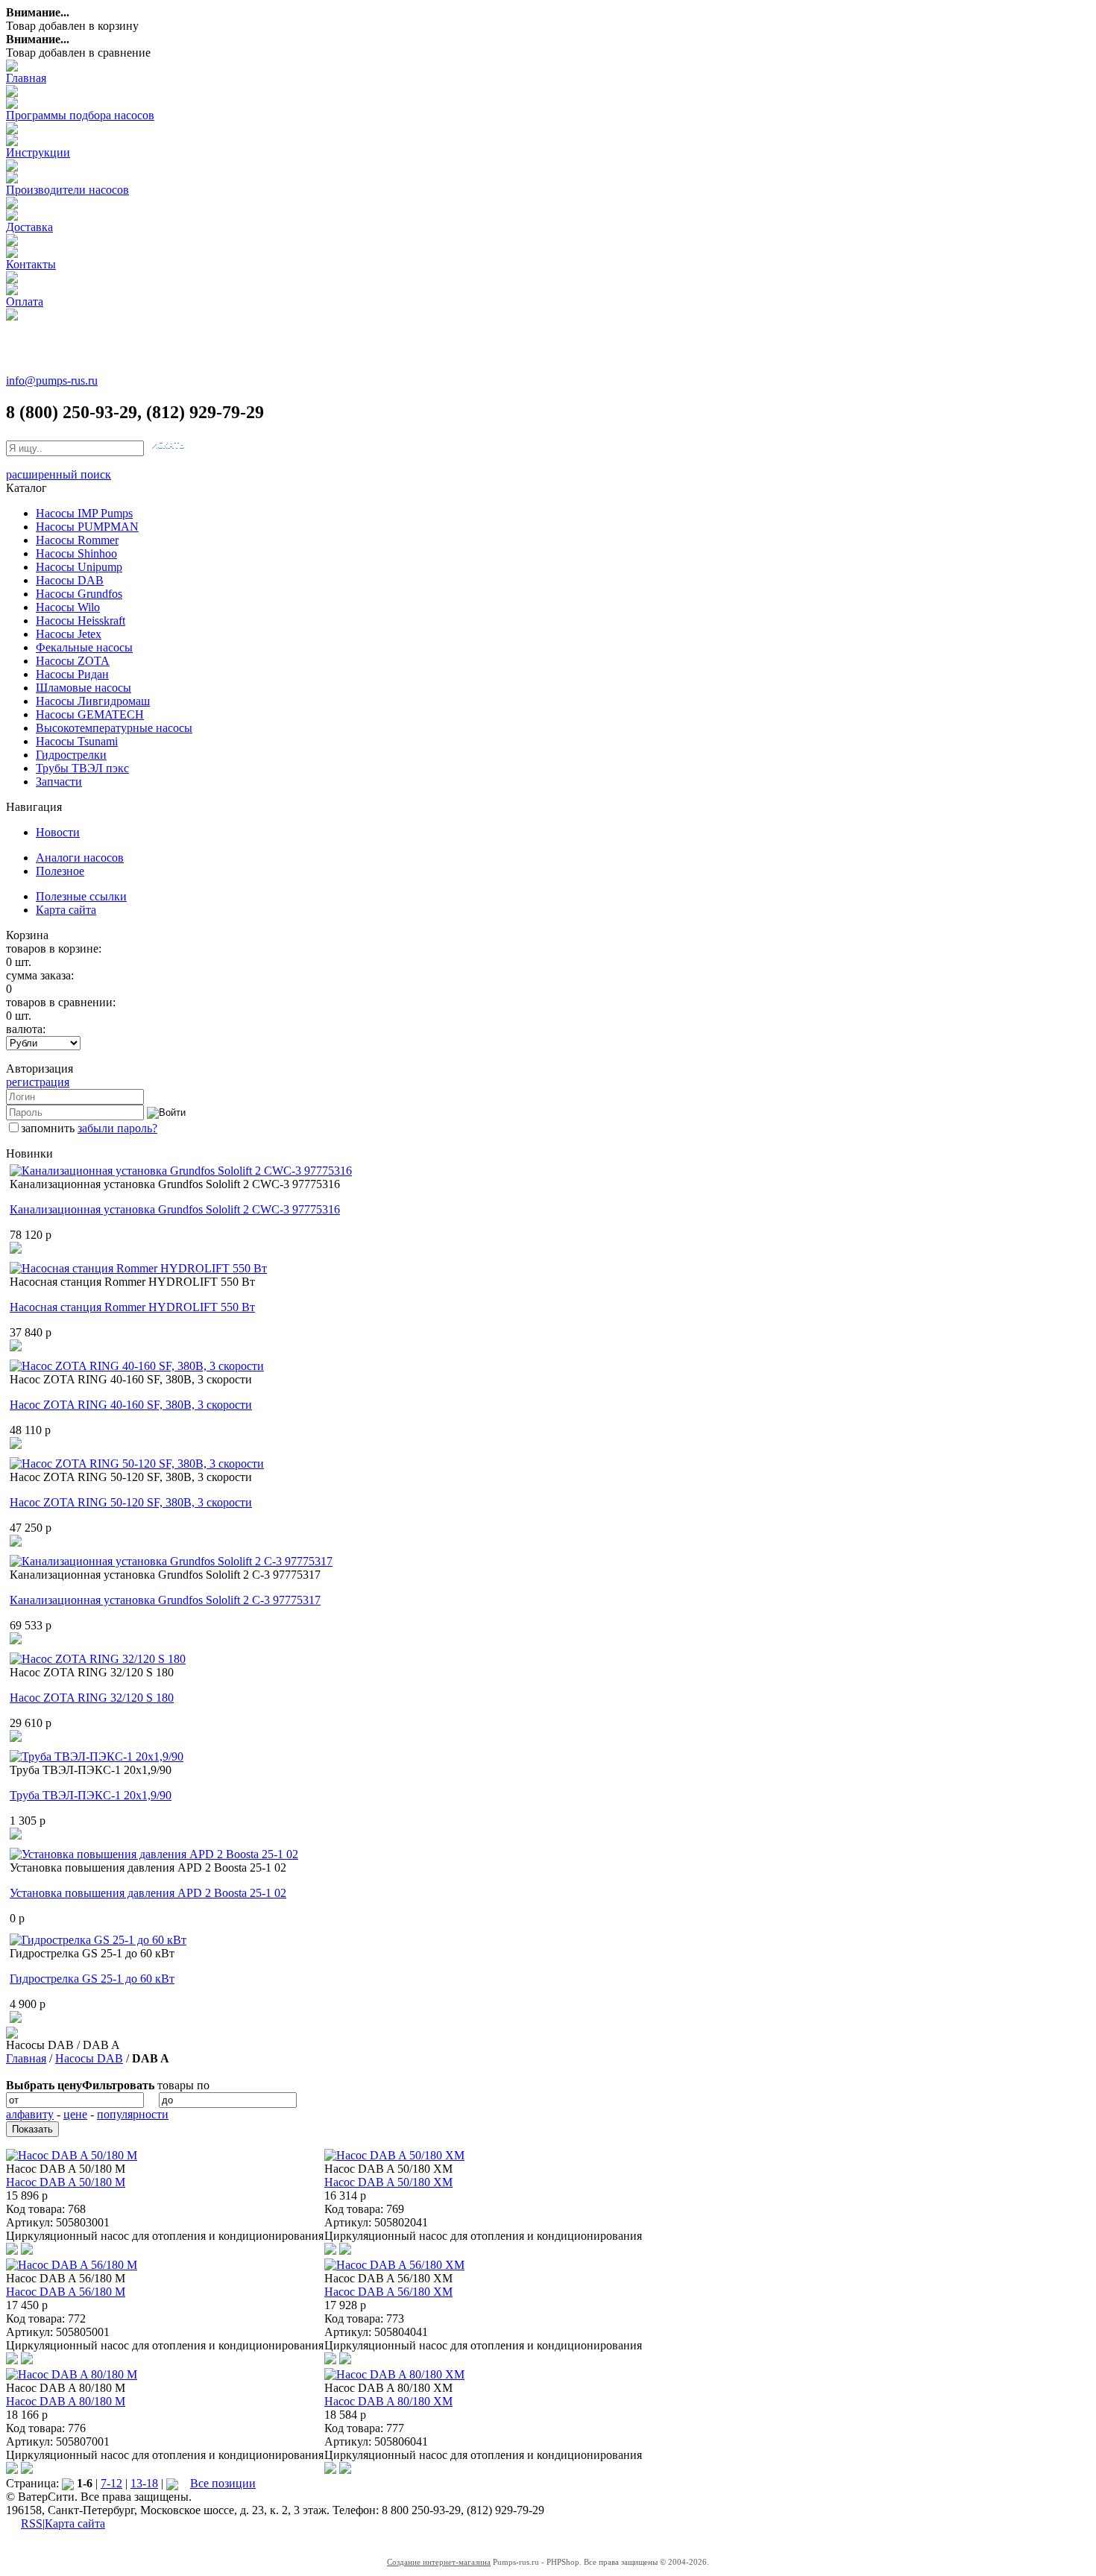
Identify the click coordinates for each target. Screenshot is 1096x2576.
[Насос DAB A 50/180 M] (72, 2155)
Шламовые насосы (84, 688)
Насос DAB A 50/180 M (66, 2182)
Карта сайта (66, 910)
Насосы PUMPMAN (87, 527)
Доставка (29, 227)
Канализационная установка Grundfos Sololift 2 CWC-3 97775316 (175, 1209)
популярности (133, 2114)
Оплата (25, 302)
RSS (32, 2523)
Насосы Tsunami (77, 741)
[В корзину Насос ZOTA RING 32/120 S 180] (16, 1738)
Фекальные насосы (84, 647)
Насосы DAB (70, 580)
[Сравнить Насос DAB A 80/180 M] (12, 2470)
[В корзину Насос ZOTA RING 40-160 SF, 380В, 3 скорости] (16, 1445)
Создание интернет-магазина (439, 2562)
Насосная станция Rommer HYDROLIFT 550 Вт (132, 1307)
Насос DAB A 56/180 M (66, 2292)
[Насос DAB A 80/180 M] (72, 2374)
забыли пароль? (117, 1128)
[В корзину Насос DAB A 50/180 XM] (345, 2251)
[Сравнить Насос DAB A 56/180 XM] (330, 2360)
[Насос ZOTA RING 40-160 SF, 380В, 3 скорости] (137, 1366)
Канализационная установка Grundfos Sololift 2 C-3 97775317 (165, 1600)
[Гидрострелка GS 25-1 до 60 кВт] (98, 1940)
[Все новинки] (12, 2034)
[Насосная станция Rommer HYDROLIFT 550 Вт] (138, 1268)
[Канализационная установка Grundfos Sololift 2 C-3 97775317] (171, 1561)
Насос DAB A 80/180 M (66, 2401)
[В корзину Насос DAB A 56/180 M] (27, 2360)
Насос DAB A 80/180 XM (388, 2401)
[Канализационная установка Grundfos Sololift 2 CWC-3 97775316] (181, 1171)
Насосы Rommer (77, 540)
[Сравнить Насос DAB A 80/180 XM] (330, 2470)
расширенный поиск (59, 474)
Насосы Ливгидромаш (93, 701)
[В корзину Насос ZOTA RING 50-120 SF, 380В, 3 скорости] (16, 1543)
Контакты (31, 264)
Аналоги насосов (80, 858)
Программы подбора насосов (80, 115)
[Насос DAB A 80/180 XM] (394, 2374)
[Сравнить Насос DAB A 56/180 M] (12, 2360)
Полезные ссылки (81, 896)
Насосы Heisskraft (81, 621)
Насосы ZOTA (73, 661)
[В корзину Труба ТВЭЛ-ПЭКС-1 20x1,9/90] (16, 1835)
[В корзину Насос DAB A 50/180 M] (27, 2251)
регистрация (38, 1082)
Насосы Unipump (79, 567)
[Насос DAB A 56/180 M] (72, 2265)
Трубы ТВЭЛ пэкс (82, 768)
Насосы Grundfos (79, 594)
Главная (26, 78)
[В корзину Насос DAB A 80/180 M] (27, 2470)
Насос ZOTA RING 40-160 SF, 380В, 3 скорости (131, 1405)
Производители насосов (67, 190)
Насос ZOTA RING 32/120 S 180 (92, 1698)
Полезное (60, 871)
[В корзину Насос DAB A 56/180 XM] (345, 2360)
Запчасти (59, 782)
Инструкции (38, 152)
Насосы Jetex (69, 634)
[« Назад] (68, 2483)
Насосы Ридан (72, 674)
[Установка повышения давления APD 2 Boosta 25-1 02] (154, 1854)
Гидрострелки (71, 755)
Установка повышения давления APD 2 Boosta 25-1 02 (148, 1893)
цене (75, 2114)
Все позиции (223, 2483)
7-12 (111, 2483)
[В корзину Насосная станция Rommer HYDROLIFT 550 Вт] (16, 1347)
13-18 (144, 2483)
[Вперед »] (172, 2483)
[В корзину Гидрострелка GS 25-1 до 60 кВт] (16, 2019)
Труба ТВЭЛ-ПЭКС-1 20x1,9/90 (91, 1795)
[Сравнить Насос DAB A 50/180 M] (12, 2251)
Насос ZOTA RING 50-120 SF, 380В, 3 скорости (131, 1502)
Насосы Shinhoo (76, 553)
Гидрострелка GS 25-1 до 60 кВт (92, 1979)
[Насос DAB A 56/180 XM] (394, 2265)
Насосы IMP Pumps (84, 513)
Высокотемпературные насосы (114, 728)
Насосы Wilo (68, 607)
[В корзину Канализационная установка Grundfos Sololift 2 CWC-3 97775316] (16, 1250)
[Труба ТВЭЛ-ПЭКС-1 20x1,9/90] (97, 1756)
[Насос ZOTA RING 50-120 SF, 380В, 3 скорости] (137, 1464)
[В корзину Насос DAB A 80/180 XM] (345, 2470)
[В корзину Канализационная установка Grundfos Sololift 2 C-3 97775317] (16, 1640)
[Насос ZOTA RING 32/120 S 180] (98, 1659)
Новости (58, 832)
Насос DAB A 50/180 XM (388, 2182)
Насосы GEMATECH (90, 714)
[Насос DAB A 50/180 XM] (394, 2155)
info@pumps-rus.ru (52, 381)
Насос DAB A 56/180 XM (388, 2292)
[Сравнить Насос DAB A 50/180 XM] (330, 2251)
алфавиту (30, 2114)
